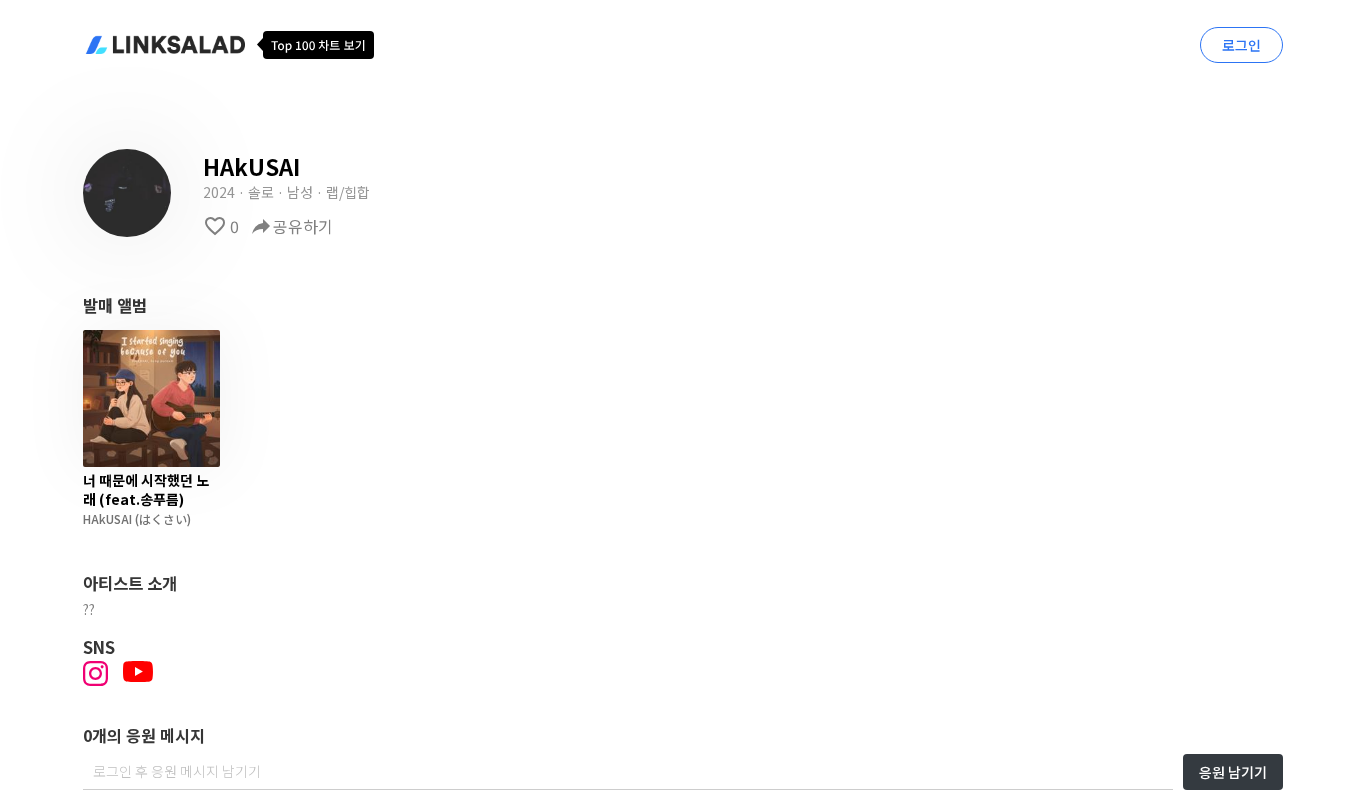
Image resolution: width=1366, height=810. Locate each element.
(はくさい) (161, 518)
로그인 (1241, 45)
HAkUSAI (107, 518)
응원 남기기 (1233, 772)
